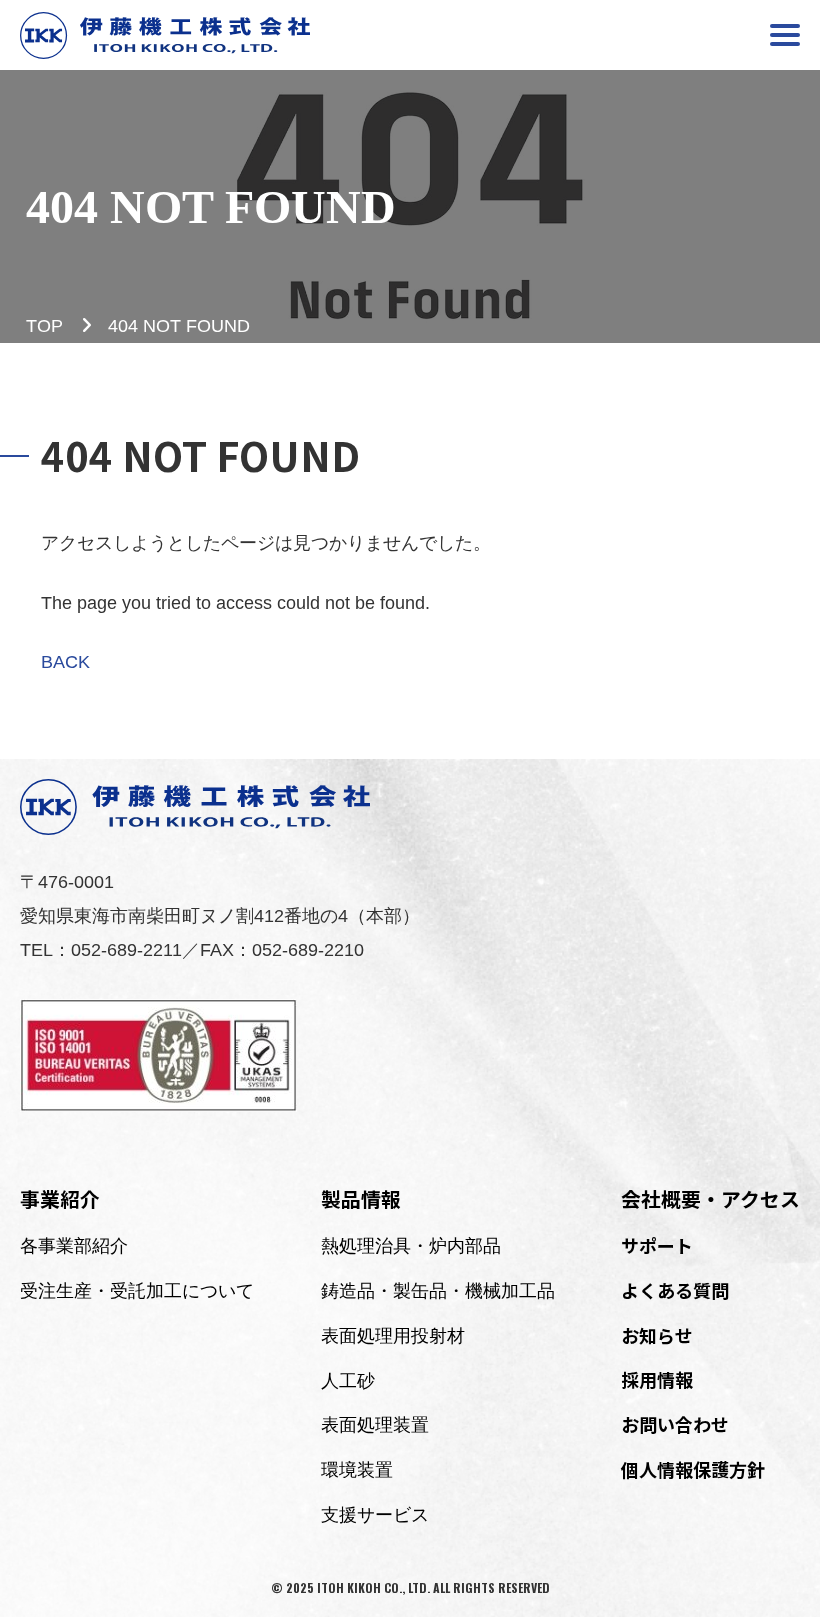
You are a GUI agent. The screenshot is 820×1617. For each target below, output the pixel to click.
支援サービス (375, 1515)
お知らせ (657, 1335)
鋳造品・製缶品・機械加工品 (438, 1291)
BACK (65, 662)
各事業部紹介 (74, 1246)
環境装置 (357, 1470)
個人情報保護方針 (693, 1469)
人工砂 (348, 1381)
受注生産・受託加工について (137, 1291)
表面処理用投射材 (393, 1336)
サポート (657, 1245)
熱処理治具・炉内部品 (411, 1246)
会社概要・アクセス (710, 1198)
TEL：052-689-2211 (101, 950)
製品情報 (361, 1198)
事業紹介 (60, 1198)
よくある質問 (675, 1290)
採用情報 (657, 1379)
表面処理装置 (375, 1425)
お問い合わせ (675, 1424)
